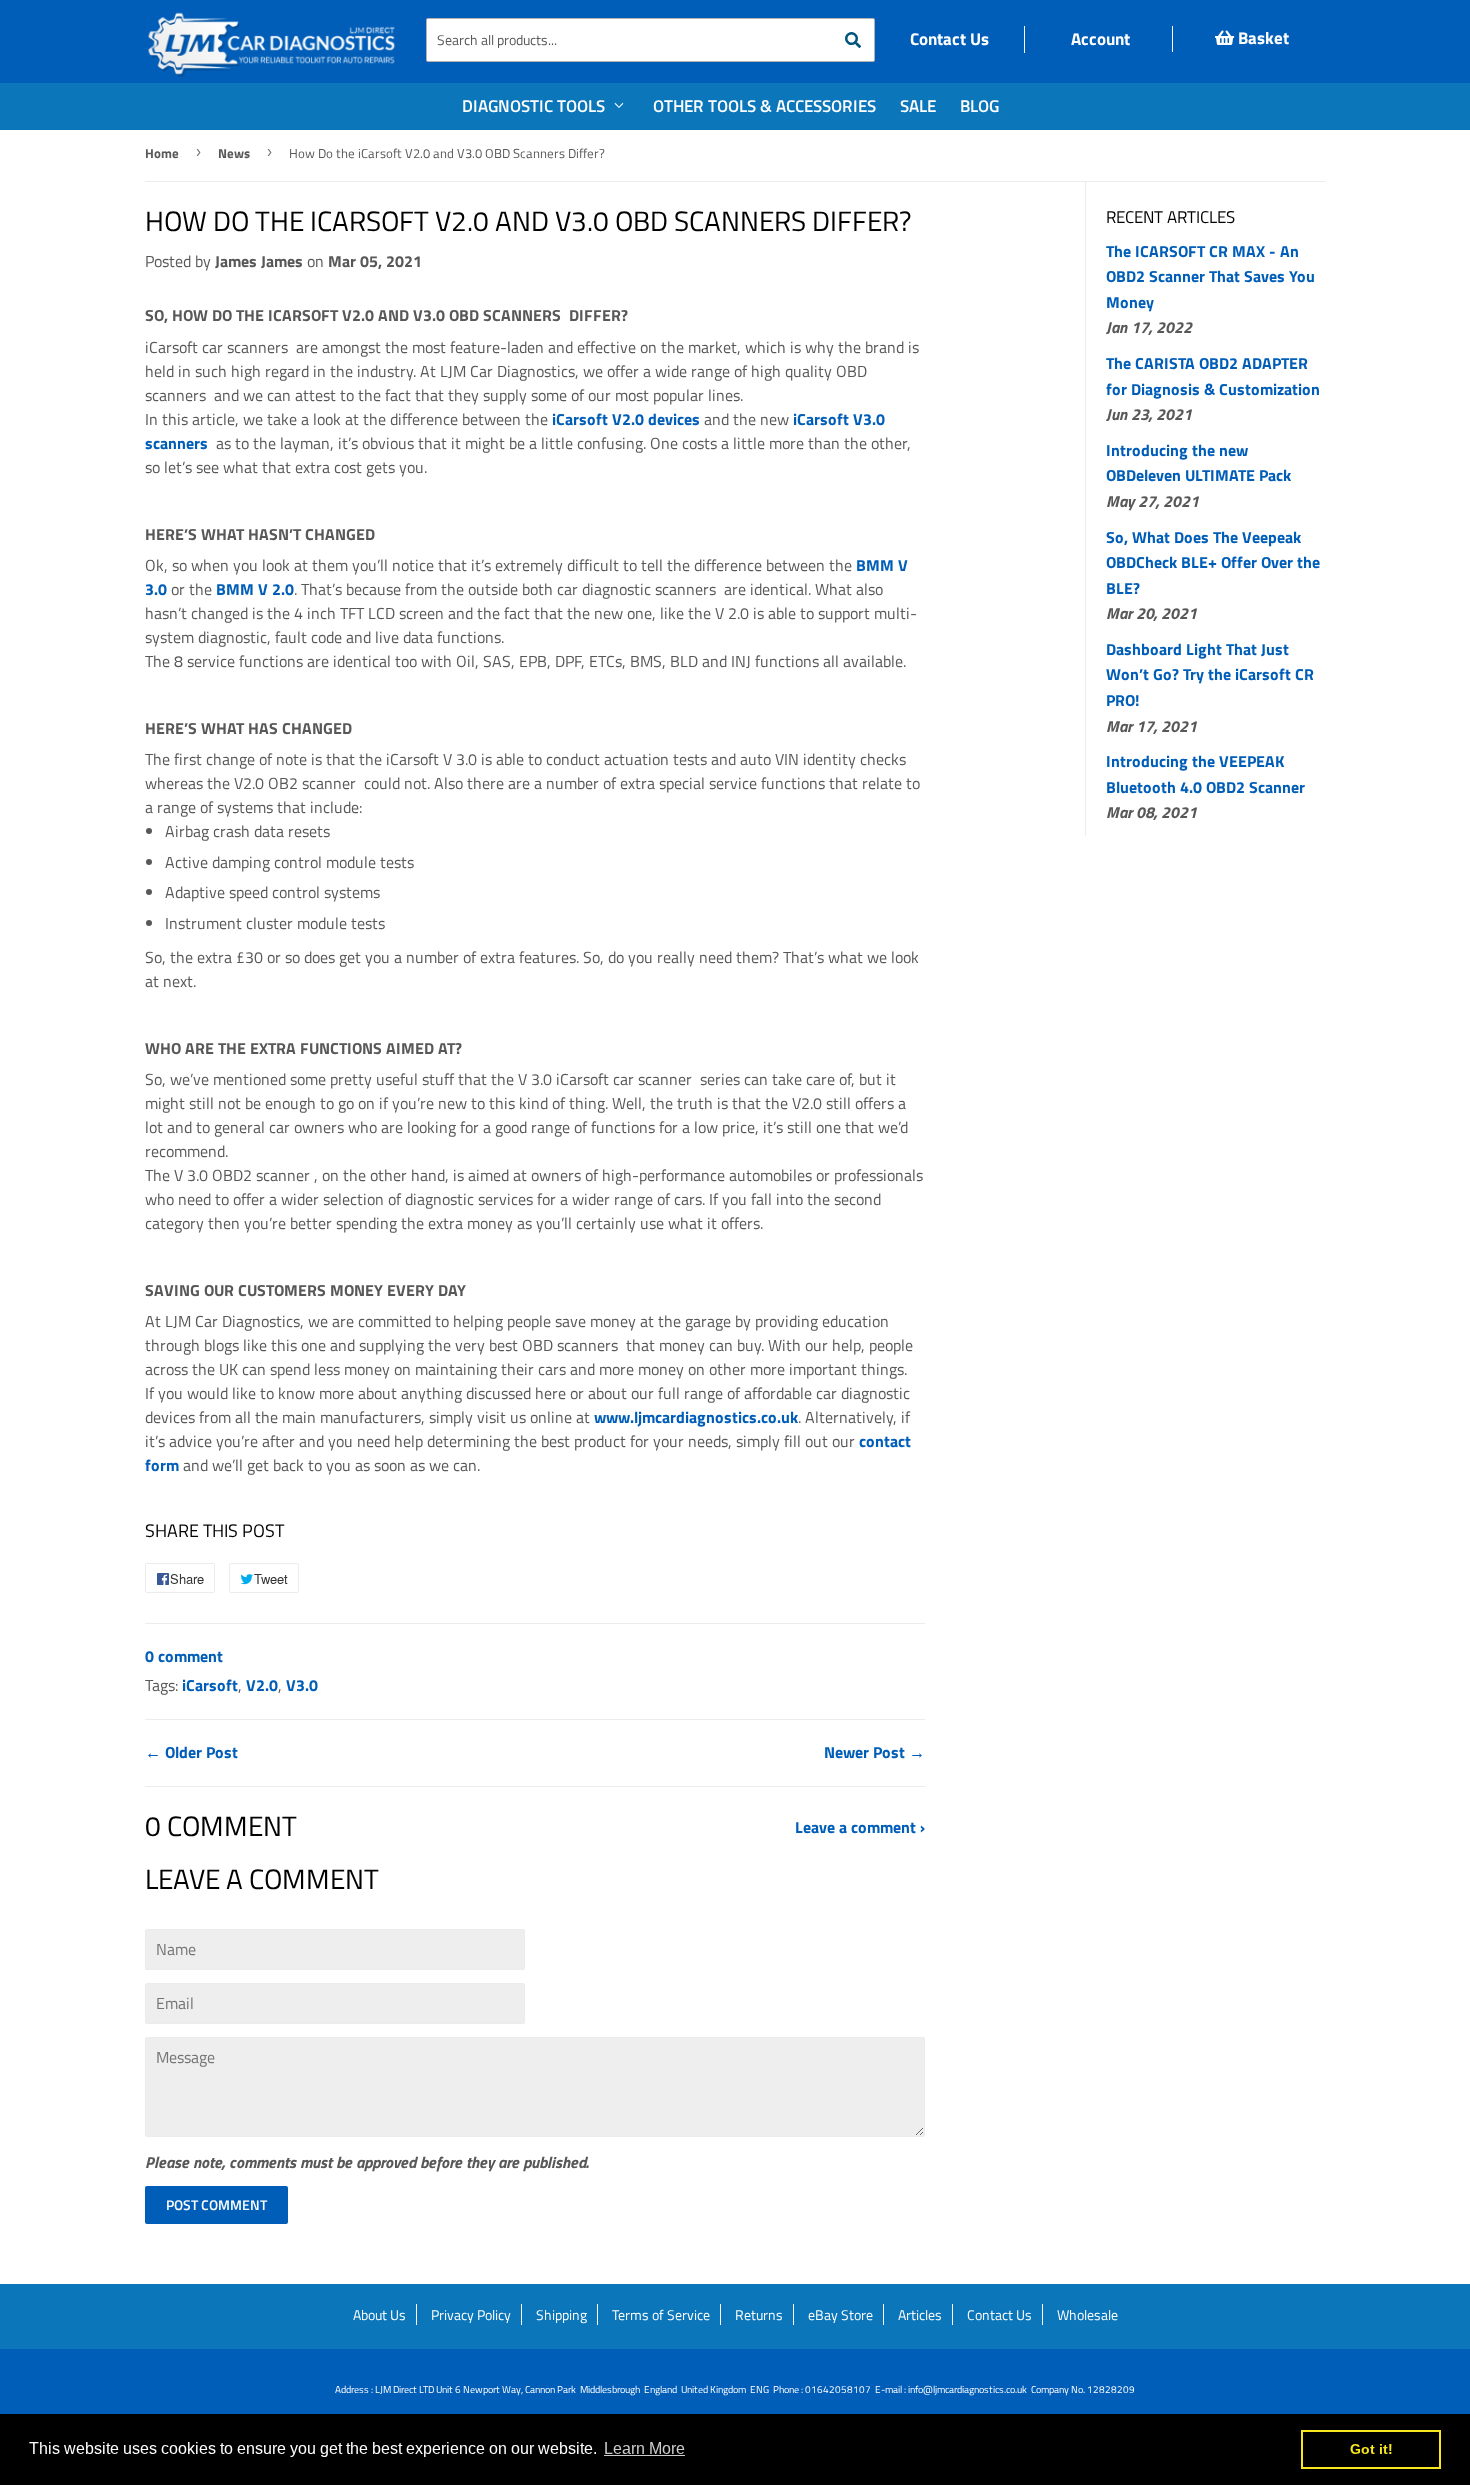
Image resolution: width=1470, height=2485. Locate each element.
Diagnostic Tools (535, 106)
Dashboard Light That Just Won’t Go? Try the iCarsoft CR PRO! (1210, 674)
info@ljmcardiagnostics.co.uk (967, 2389)
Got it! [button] (1371, 2449)
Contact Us (949, 39)
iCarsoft (210, 1685)
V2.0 (262, 1685)
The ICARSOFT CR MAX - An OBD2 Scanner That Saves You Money (1210, 276)
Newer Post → (874, 1752)
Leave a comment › (860, 1827)
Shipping (561, 2314)
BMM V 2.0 (255, 589)
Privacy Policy (471, 2314)
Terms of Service (661, 2314)
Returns (759, 2314)
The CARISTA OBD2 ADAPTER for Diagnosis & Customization (1213, 376)
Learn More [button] (644, 2448)
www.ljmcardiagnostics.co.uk (696, 1417)
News (234, 153)
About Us (379, 2314)
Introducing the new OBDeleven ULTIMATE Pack (1198, 463)
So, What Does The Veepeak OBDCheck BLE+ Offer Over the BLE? (1213, 562)
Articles (920, 2314)
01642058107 (838, 2389)
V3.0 (302, 1685)
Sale (918, 106)
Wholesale (1087, 2314)
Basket (1261, 38)
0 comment (184, 1656)
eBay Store (840, 2314)
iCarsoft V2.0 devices (626, 419)
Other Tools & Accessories (764, 106)
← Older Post (191, 1752)
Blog (979, 106)
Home (162, 153)
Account (1098, 39)
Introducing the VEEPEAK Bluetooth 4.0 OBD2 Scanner (1205, 774)
